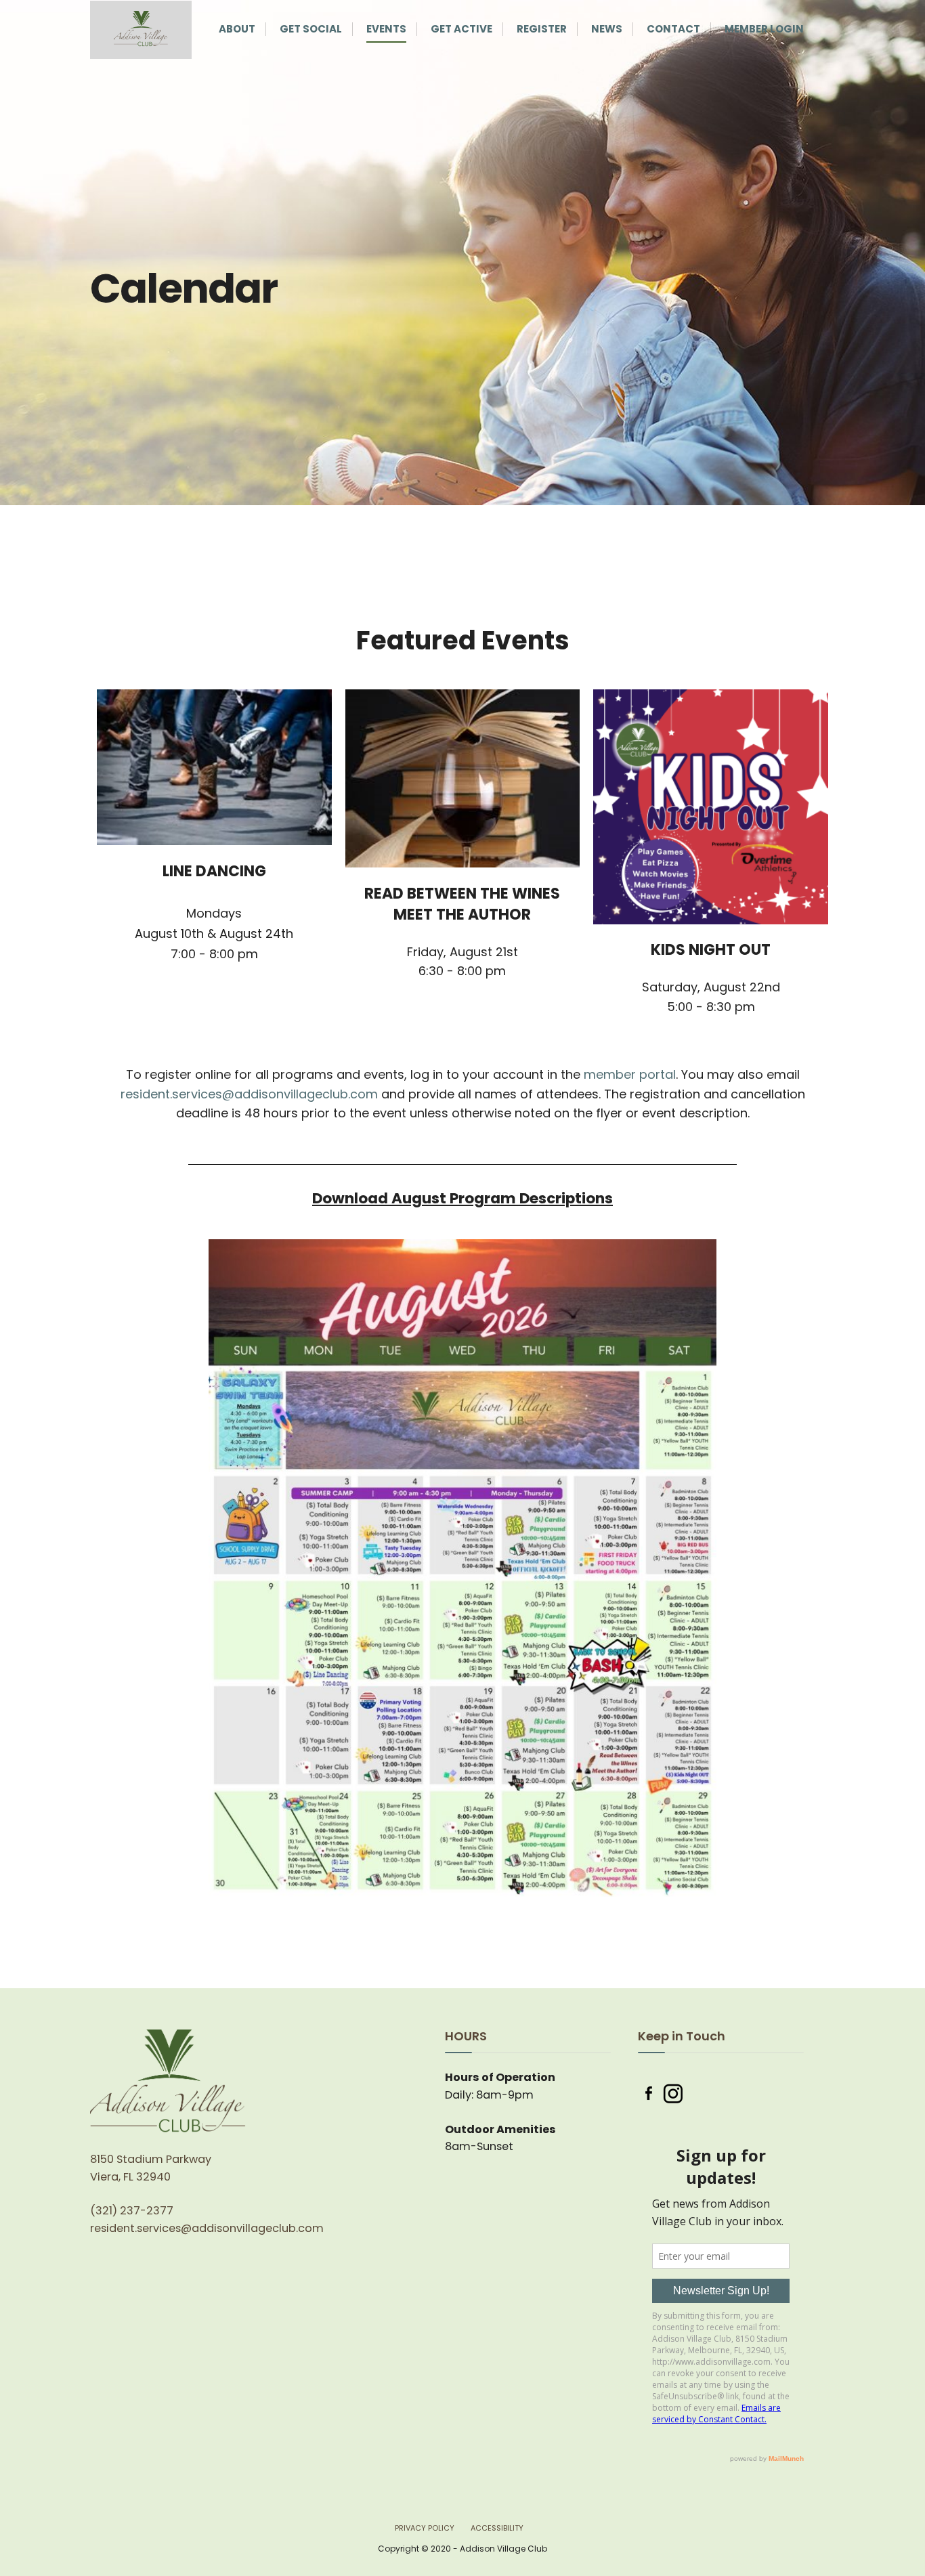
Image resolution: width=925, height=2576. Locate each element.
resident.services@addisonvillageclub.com (249, 1094)
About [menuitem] (237, 29)
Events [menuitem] (386, 29)
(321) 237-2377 (132, 2211)
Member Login (764, 29)
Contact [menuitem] (673, 29)
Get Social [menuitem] (311, 29)
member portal (630, 1074)
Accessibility (497, 2528)
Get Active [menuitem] (461, 29)
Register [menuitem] (542, 29)
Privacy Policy (425, 2528)
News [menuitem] (607, 29)
